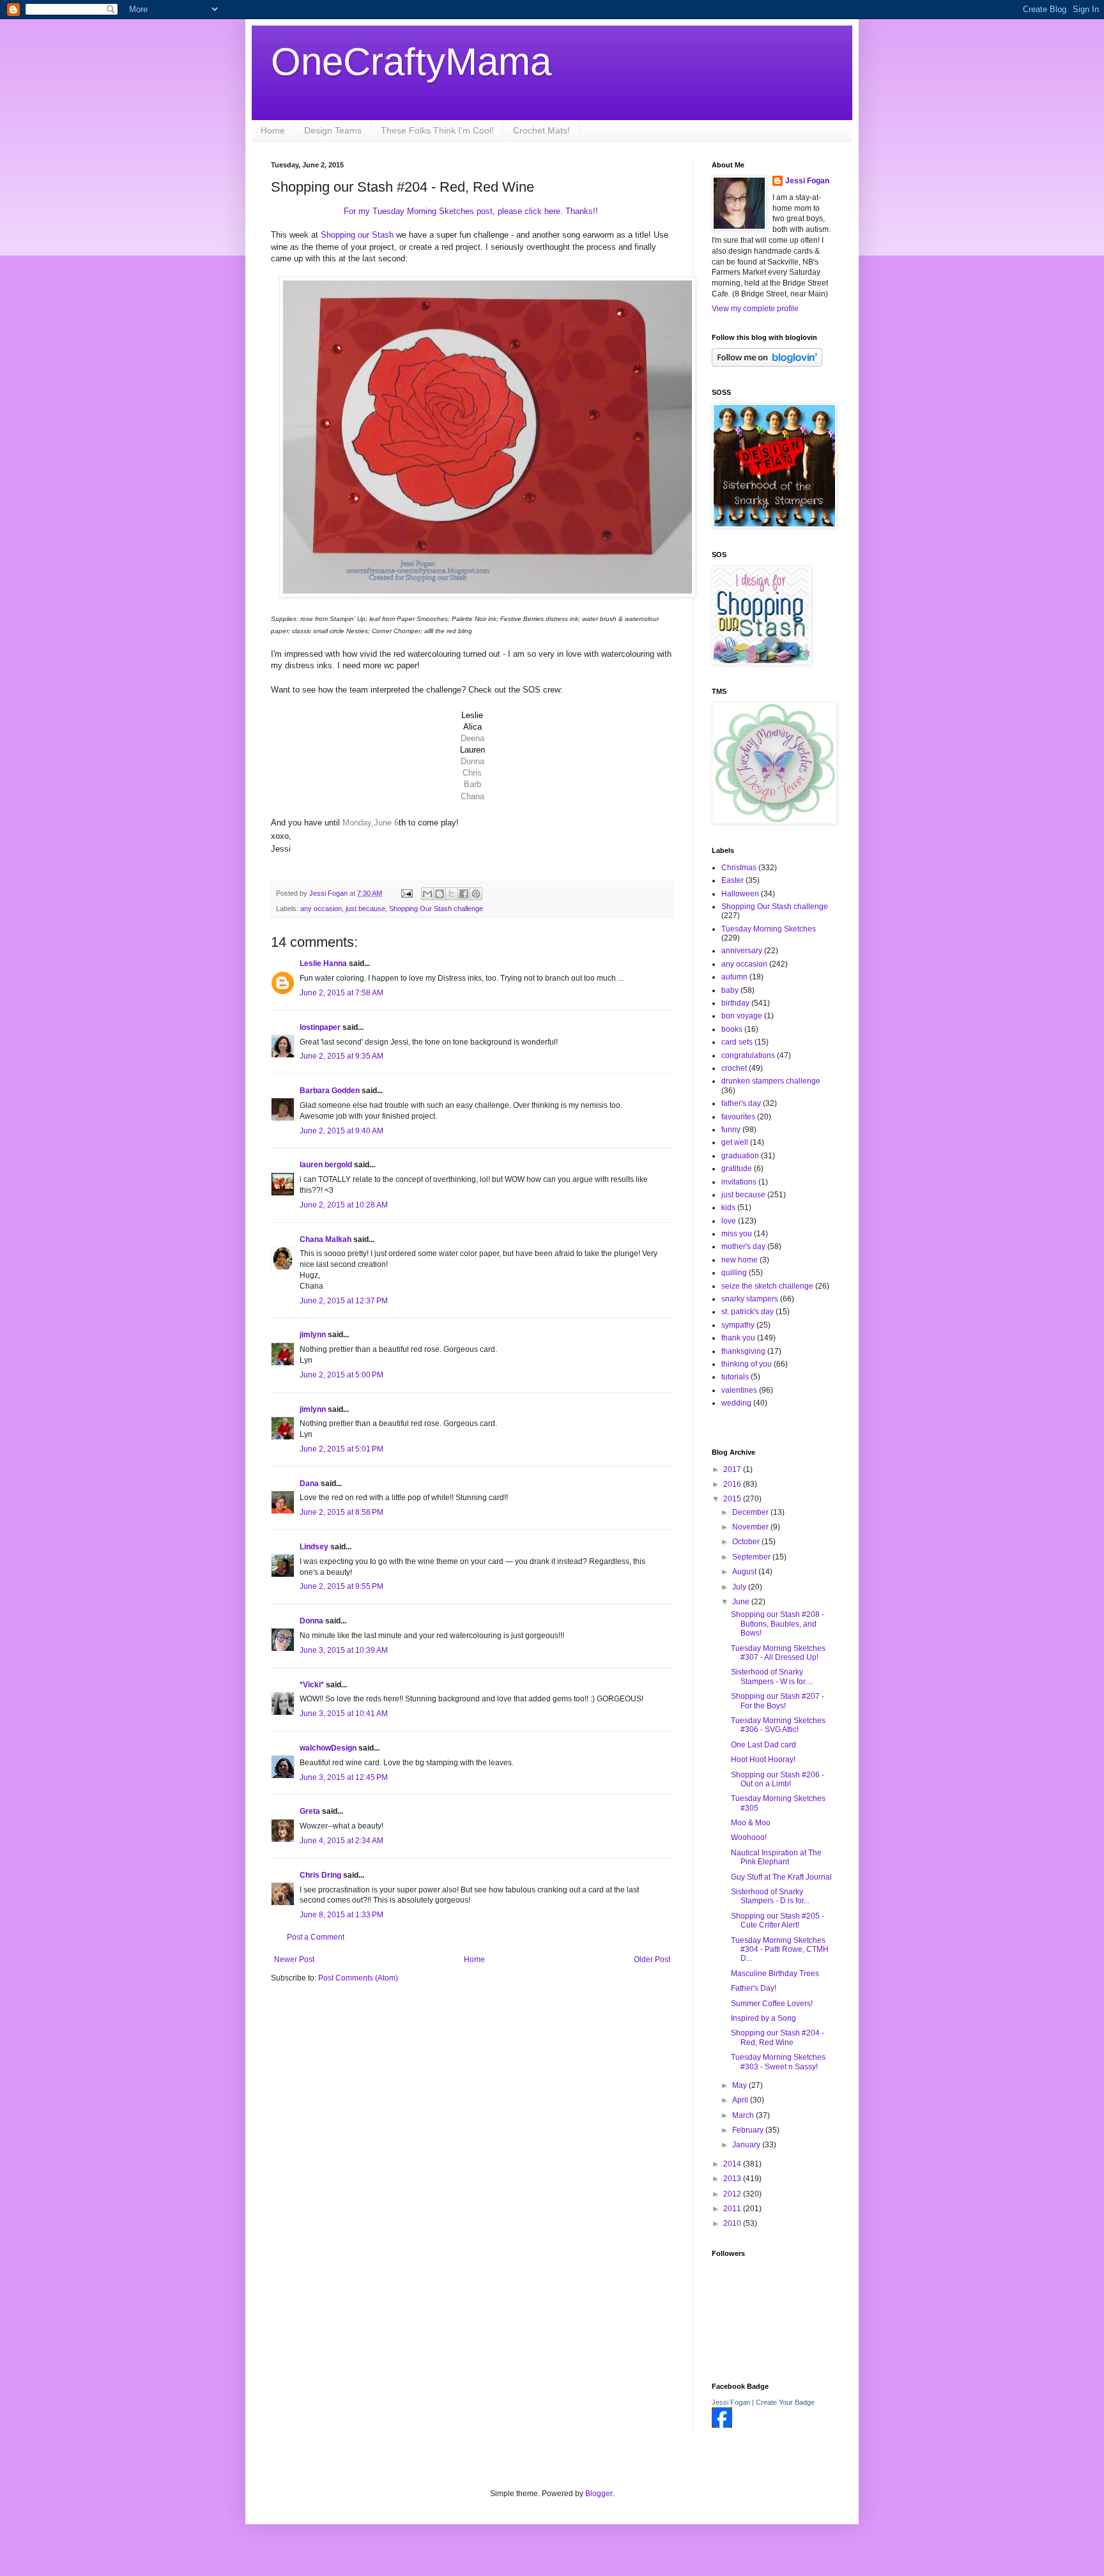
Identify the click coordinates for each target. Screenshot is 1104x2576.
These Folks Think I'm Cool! (437, 130)
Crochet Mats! (541, 130)
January (747, 2145)
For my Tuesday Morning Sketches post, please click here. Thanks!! (472, 211)
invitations (739, 1182)
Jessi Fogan (807, 181)
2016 (733, 1484)
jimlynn (313, 1335)
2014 (733, 2164)
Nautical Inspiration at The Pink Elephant (776, 1857)
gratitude (737, 1169)
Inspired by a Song (763, 2018)
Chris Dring (320, 1875)
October (747, 1542)
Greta (310, 1811)
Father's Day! (754, 1988)
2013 (733, 2179)
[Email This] (427, 894)
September (752, 1557)
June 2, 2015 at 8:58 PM (341, 1512)
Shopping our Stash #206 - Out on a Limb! (778, 1779)
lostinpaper (320, 1027)
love (729, 1221)
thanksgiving (743, 1351)
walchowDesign (328, 1748)
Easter (732, 880)
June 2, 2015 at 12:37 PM (344, 1301)
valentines (739, 1390)
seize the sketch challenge (767, 1286)
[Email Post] (406, 893)
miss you (737, 1234)
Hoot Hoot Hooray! (763, 1759)
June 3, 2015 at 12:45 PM (344, 1777)
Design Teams (333, 130)
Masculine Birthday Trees (775, 1974)
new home (740, 1260)
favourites (738, 1117)
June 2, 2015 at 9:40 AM (341, 1131)
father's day (741, 1103)
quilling (734, 1273)
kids (728, 1207)
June (742, 1602)
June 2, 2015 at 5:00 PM (341, 1375)
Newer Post (294, 1959)
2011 (733, 2209)
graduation (740, 1156)
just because (365, 908)
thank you (738, 1338)
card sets (737, 1042)
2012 (733, 2194)
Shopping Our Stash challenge (436, 908)
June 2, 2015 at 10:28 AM (344, 1205)
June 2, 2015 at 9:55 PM (341, 1586)
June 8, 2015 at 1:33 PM (341, 1915)
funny (731, 1130)
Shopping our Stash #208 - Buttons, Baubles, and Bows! (778, 1624)
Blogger (599, 2494)
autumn (734, 977)
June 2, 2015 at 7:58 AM (341, 993)
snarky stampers (750, 1299)
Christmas (739, 868)
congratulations (748, 1055)
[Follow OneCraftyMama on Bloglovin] (767, 364)
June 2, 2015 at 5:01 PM (341, 1449)
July (740, 1587)
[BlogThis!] (440, 894)
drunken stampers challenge (771, 1081)
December (751, 1512)
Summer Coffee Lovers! (772, 2004)
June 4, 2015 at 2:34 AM (341, 1841)
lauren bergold (326, 1165)
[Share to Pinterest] (476, 894)
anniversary (742, 951)
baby (730, 990)
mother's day (743, 1246)
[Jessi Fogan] (722, 2425)
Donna (311, 1621)
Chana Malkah (326, 1239)
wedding (736, 1403)
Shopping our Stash (358, 235)
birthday (735, 1003)
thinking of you (747, 1364)
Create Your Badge (785, 2402)
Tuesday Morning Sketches (769, 929)
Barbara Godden (330, 1091)
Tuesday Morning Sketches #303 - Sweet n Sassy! (778, 2062)
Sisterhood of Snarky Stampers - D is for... (770, 1896)
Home (273, 130)
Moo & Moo (751, 1823)
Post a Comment (316, 1937)
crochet (734, 1068)
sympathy (738, 1325)
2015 (733, 1499)
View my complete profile (755, 309)
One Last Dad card (763, 1745)
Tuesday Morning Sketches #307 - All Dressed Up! (778, 1653)
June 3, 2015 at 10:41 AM (344, 1713)
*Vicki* (312, 1685)
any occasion (321, 908)
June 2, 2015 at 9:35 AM (341, 1056)
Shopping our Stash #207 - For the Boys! (778, 1701)
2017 (733, 1469)
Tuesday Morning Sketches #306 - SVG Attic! (778, 1725)
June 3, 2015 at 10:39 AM (344, 1650)
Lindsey (314, 1547)
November (751, 1527)
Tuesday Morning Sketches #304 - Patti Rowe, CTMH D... (780, 1950)
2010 (733, 2223)
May (740, 2085)
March (744, 2115)
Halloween (740, 894)
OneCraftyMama (411, 62)
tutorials (735, 1377)
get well (735, 1142)
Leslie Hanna (323, 963)
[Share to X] (452, 894)
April (741, 2100)
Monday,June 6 (371, 823)
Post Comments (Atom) (358, 1978)
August (745, 1572)
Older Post (652, 1959)
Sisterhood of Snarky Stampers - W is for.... (772, 1676)
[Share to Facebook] (464, 894)
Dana (309, 1483)
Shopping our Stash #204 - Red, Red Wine (778, 2037)
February (749, 2130)
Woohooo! (749, 1837)
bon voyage (742, 1016)
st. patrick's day (747, 1312)
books (732, 1029)
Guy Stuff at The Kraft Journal (781, 1877)
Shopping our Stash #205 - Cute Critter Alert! (778, 1920)
